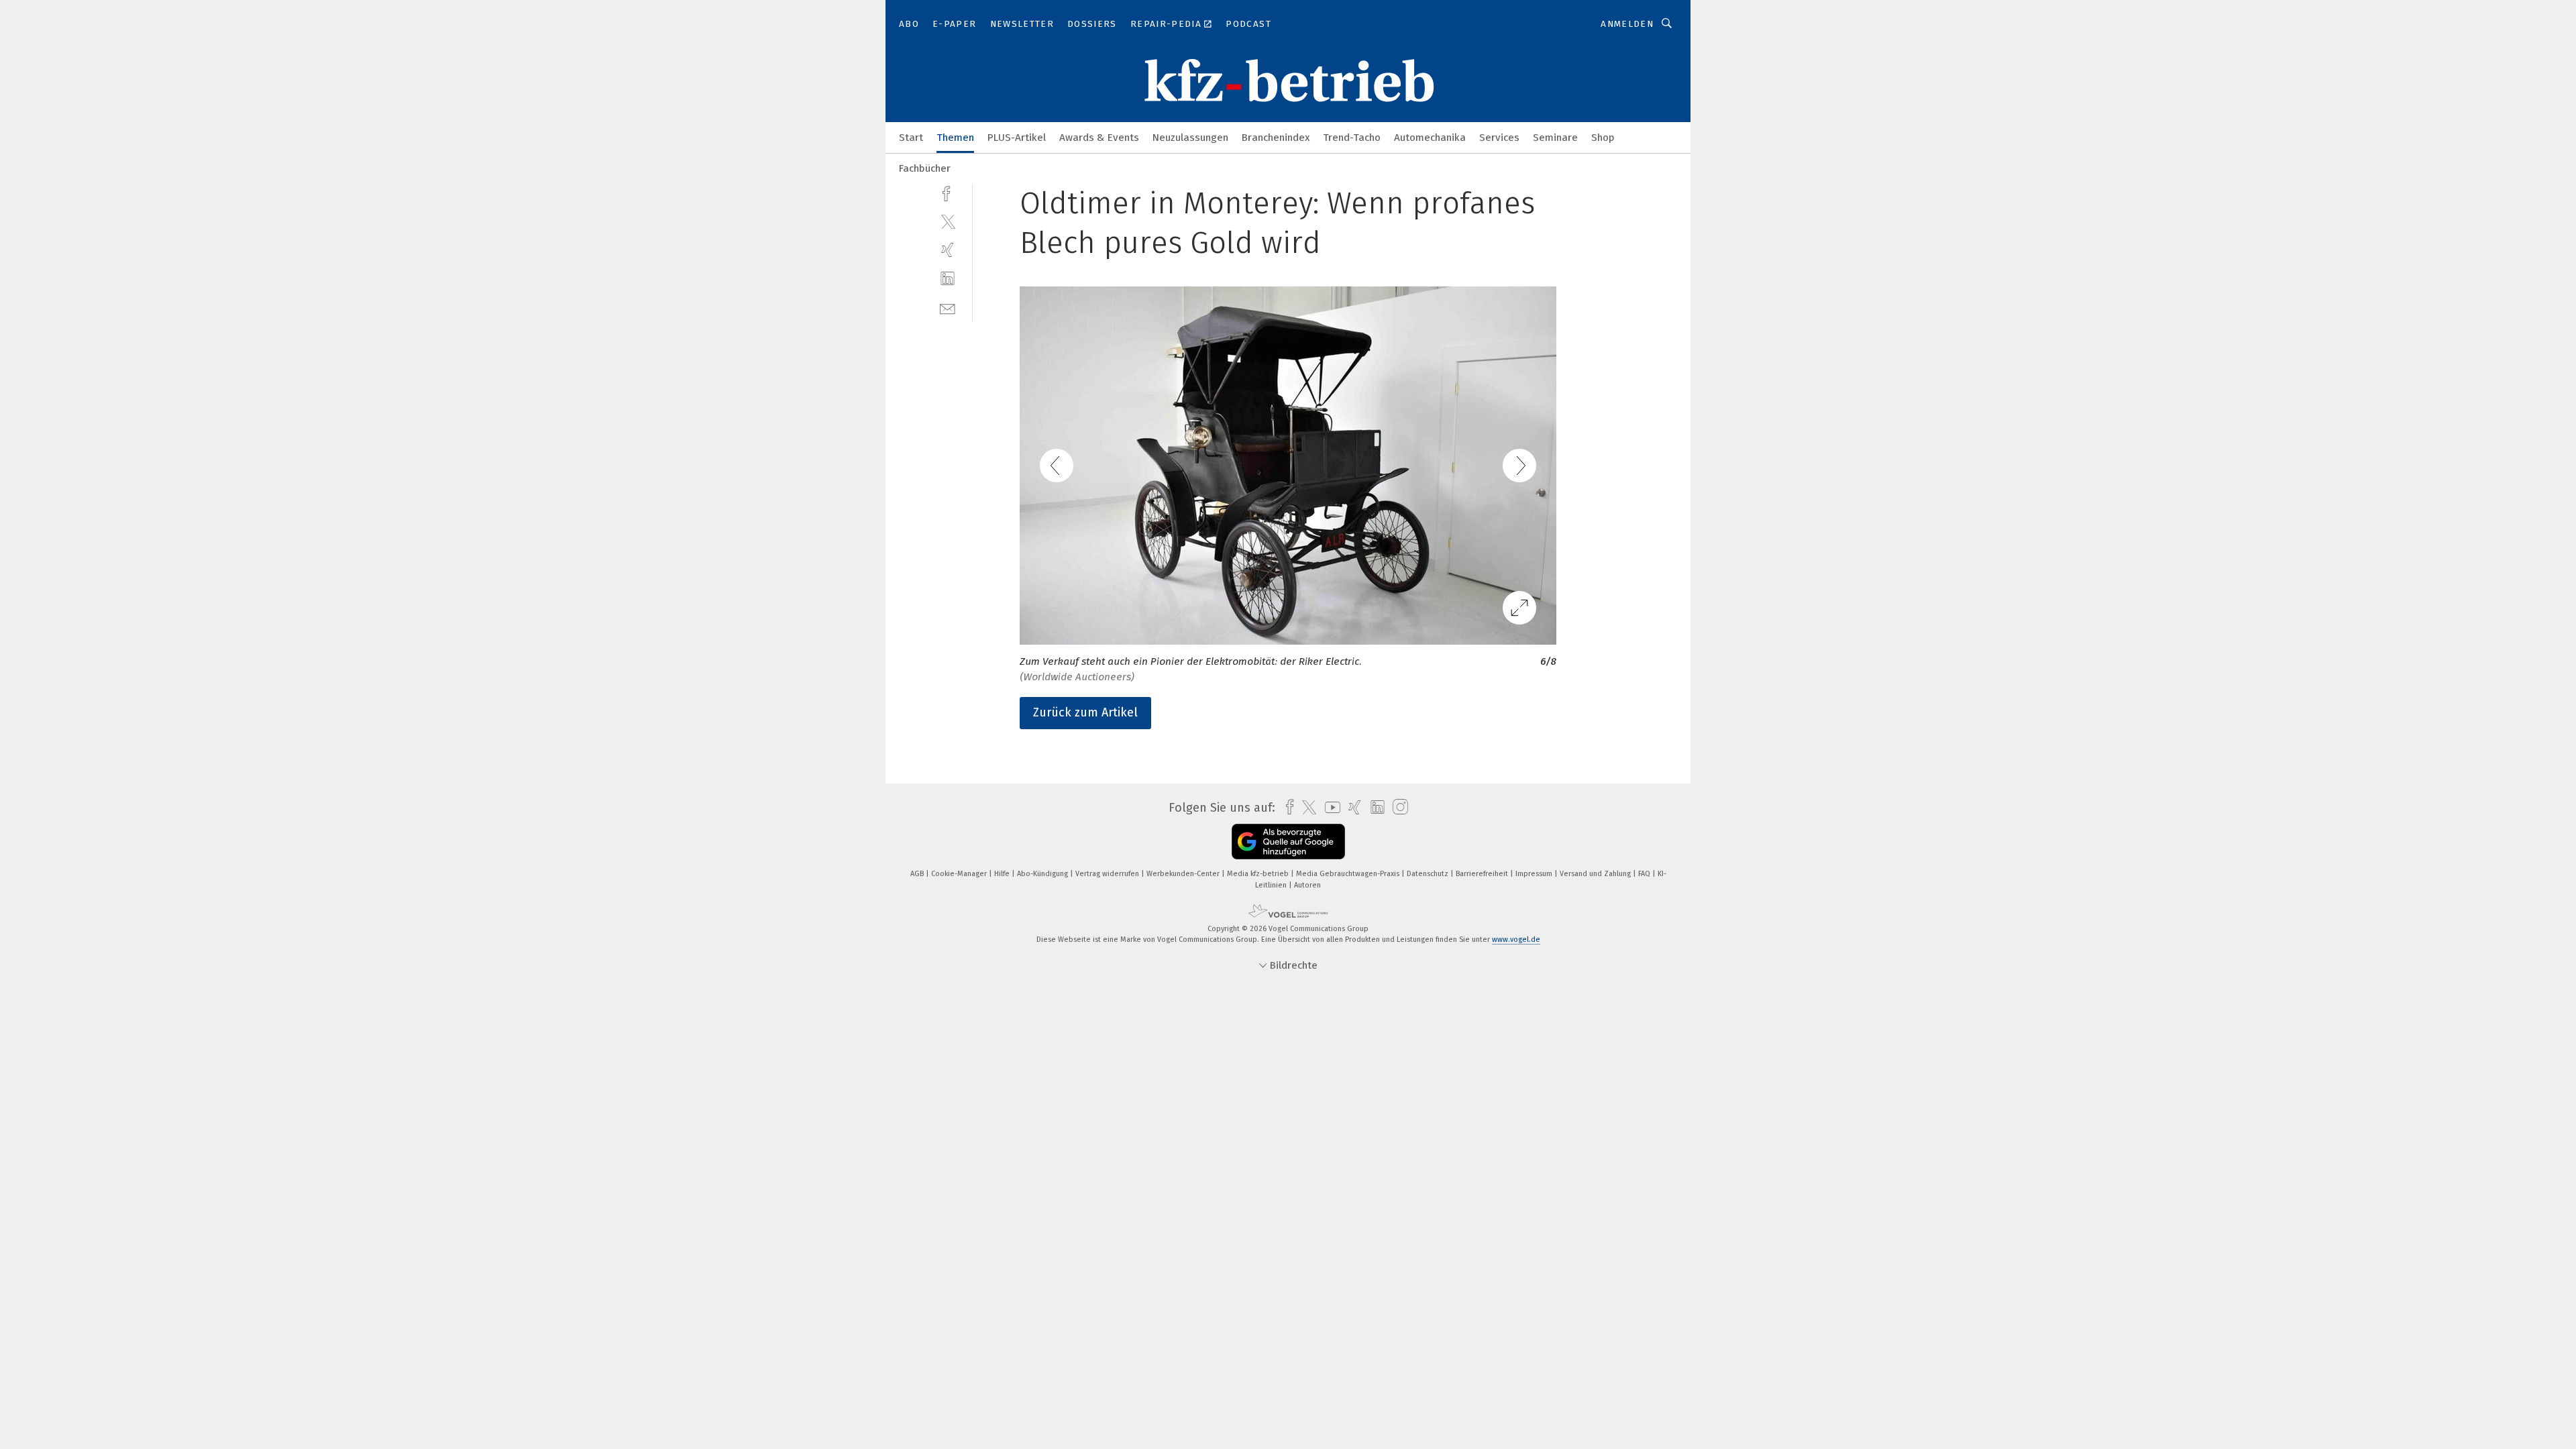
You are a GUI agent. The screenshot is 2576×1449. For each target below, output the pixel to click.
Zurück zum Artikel (1085, 712)
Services (1499, 138)
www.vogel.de (1516, 940)
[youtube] (1329, 807)
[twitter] (948, 221)
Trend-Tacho (1352, 138)
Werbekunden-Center (1184, 874)
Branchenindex (1276, 138)
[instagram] (1397, 807)
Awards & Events (1099, 138)
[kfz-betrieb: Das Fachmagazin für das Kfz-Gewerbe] (911, 137)
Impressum (1535, 874)
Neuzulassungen (1190, 138)
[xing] (948, 250)
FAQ (1645, 874)
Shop (1603, 138)
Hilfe (1003, 874)
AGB (918, 874)
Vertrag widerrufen (1108, 874)
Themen (955, 138)
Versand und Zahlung (1596, 874)
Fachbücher (925, 168)
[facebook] (948, 192)
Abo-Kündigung (1043, 874)
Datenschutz (1429, 874)
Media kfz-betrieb (1259, 874)
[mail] (948, 308)
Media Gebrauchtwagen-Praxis (1349, 874)
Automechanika (1430, 138)
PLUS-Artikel (1017, 138)
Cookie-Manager (960, 874)
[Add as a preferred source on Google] (1288, 842)
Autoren (1307, 885)
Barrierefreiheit (1483, 874)
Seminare (1555, 138)
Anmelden (1627, 24)
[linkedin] (948, 279)
